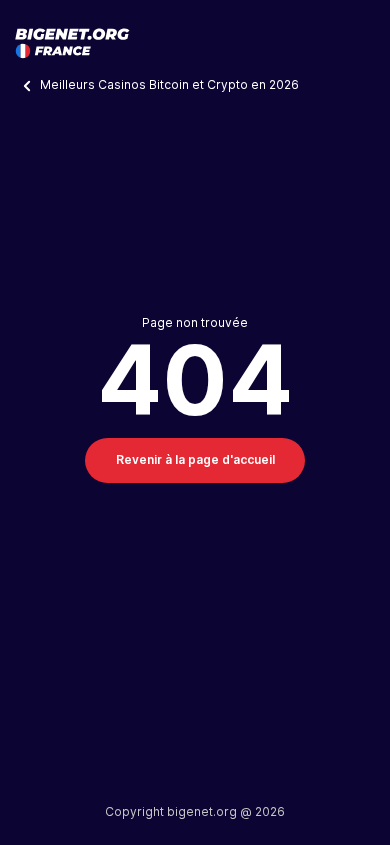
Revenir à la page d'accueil (195, 459)
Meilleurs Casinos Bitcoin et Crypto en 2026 (171, 84)
